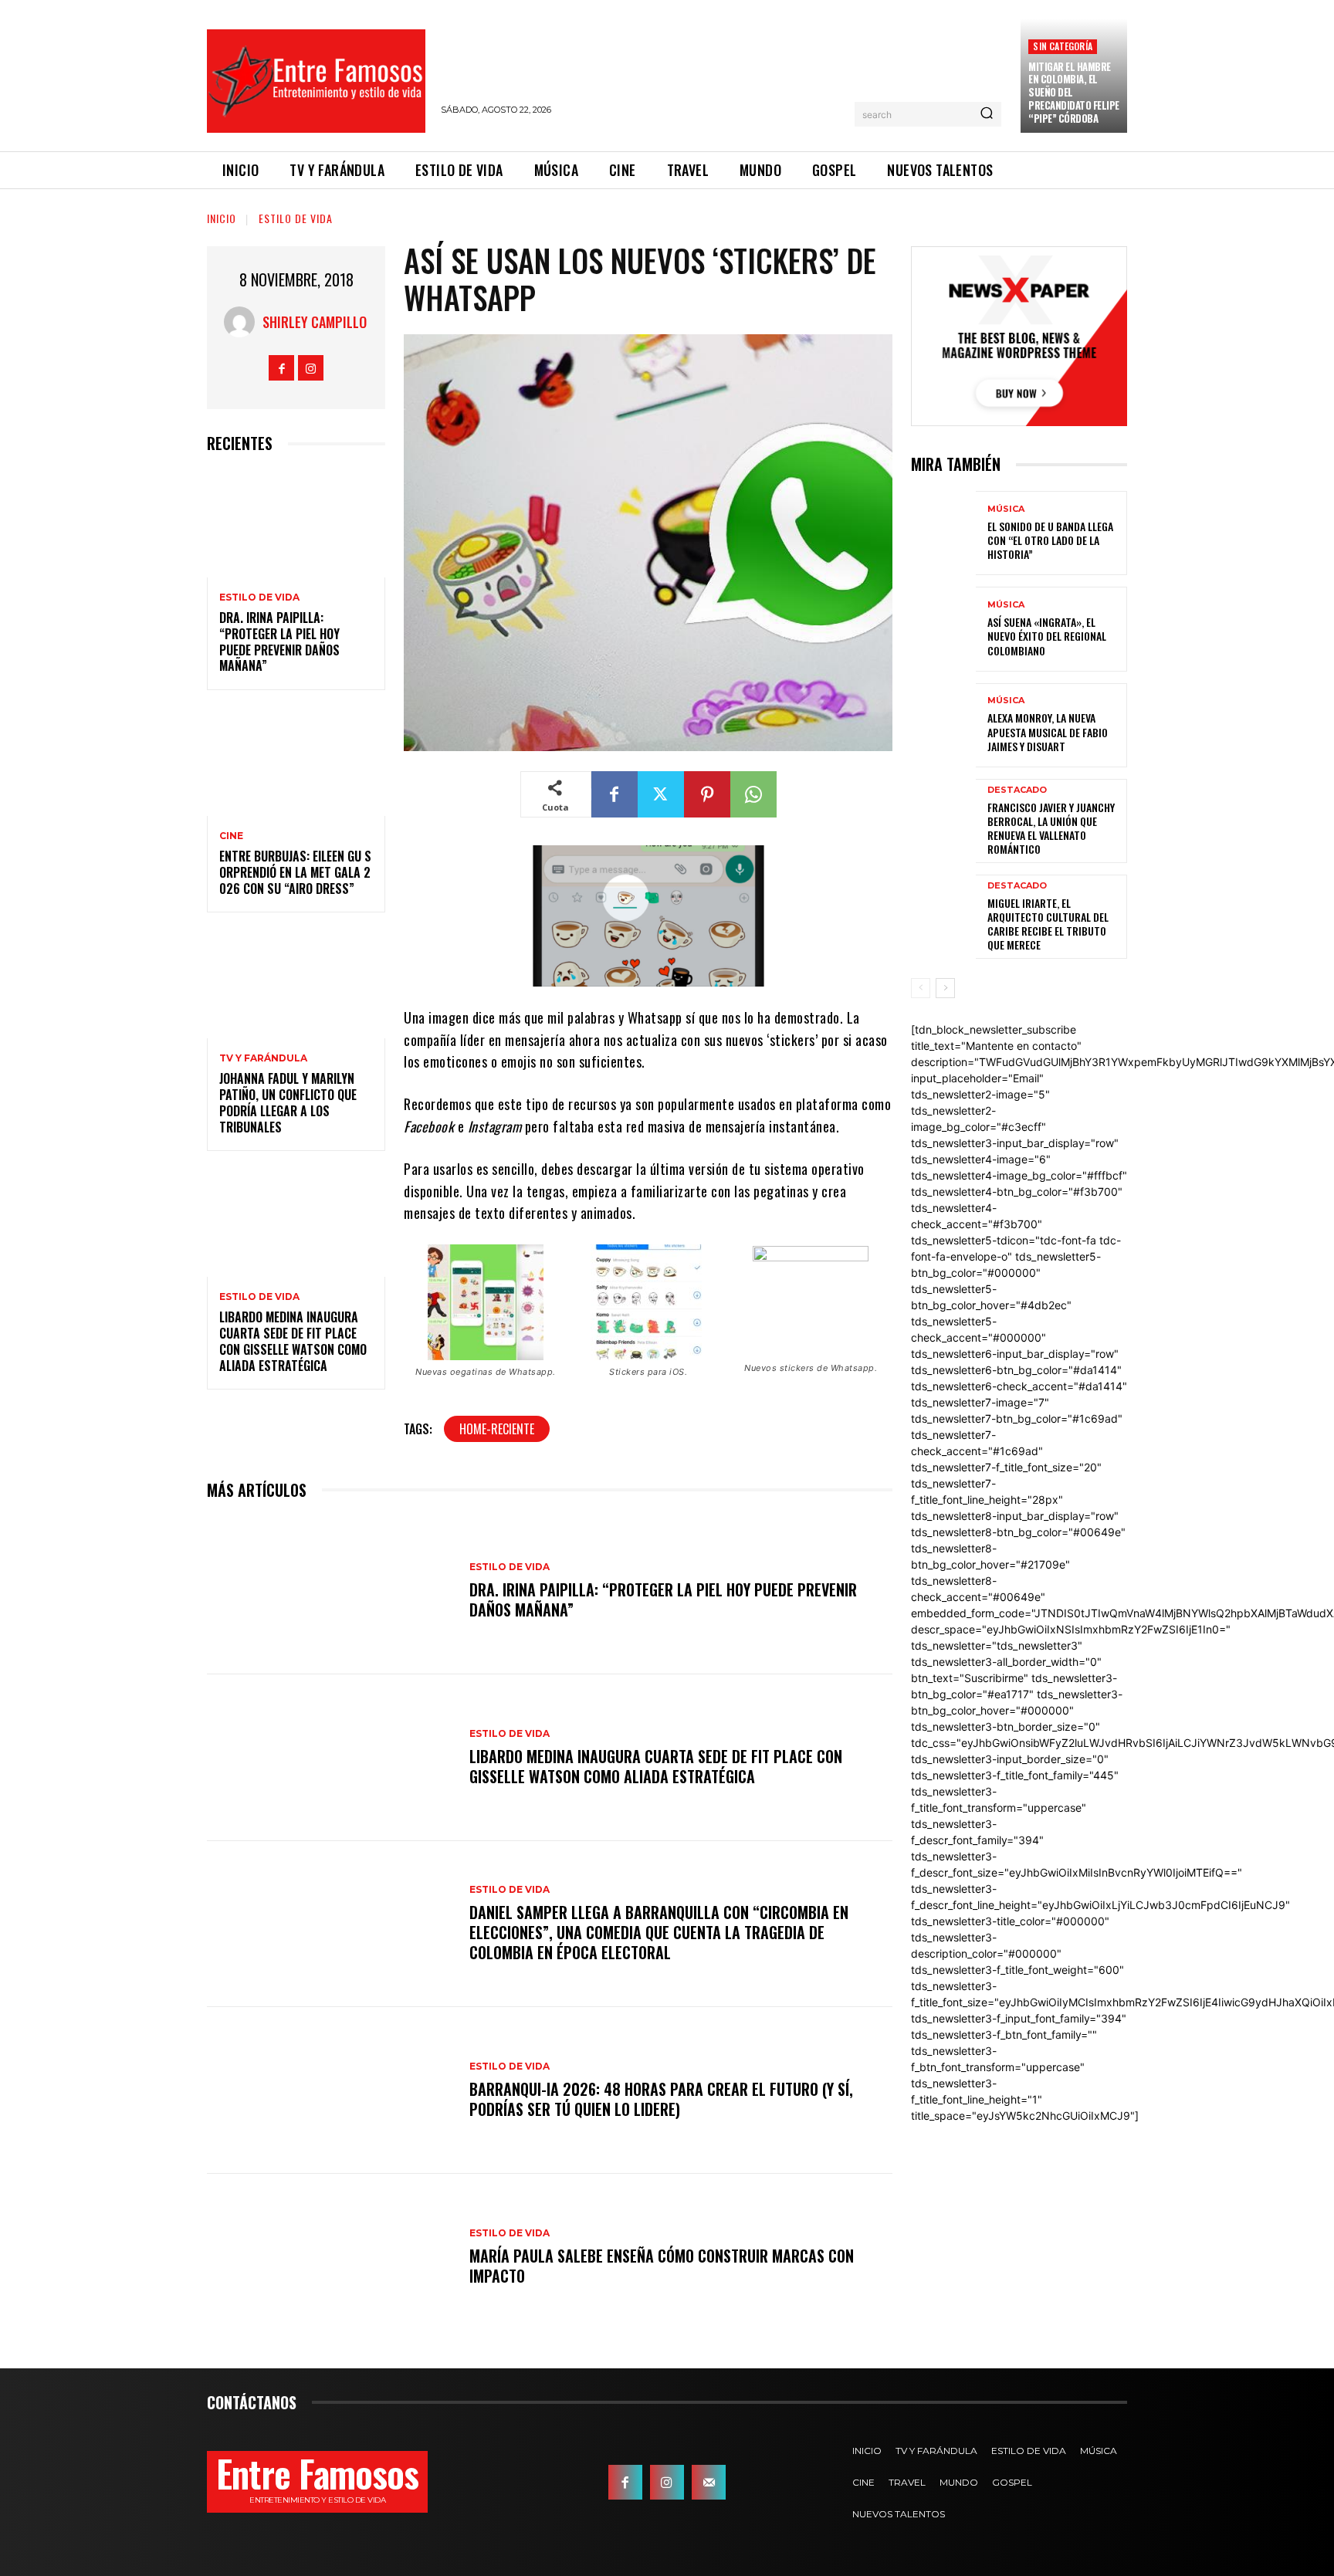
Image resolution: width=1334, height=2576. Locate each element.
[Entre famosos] (316, 81)
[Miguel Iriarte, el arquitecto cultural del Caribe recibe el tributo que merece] (943, 917)
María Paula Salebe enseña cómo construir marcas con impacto (662, 2266)
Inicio (222, 218)
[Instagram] (311, 368)
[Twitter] (661, 794)
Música (1006, 509)
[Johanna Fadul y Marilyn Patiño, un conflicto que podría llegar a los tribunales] (296, 985)
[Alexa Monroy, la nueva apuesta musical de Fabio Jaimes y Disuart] (943, 725)
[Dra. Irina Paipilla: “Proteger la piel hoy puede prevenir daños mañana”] (296, 524)
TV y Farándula (263, 1058)
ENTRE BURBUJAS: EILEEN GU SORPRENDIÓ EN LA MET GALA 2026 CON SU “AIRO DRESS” (295, 872)
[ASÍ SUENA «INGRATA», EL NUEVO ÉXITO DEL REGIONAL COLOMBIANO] (943, 629)
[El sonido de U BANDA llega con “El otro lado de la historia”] (943, 533)
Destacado (1017, 790)
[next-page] (945, 988)
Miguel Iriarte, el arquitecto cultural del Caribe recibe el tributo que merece (1048, 924)
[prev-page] (921, 988)
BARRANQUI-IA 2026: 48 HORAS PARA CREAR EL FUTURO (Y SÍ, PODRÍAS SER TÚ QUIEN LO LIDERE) (661, 2099)
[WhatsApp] (753, 794)
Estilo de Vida (296, 218)
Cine (231, 836)
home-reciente (497, 1429)
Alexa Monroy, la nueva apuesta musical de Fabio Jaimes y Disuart (1048, 731)
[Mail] (709, 2482)
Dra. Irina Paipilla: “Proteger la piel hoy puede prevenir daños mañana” (279, 641)
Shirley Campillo (315, 322)
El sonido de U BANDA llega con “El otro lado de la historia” (1050, 540)
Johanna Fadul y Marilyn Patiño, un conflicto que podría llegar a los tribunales (288, 1102)
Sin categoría (1063, 46)
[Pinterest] (707, 794)
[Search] (987, 114)
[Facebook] (281, 368)
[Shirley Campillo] (243, 322)
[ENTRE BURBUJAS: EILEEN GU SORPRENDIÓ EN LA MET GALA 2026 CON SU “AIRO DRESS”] (296, 762)
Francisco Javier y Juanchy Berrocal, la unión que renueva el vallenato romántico (1051, 828)
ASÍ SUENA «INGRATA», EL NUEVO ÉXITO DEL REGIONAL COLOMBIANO (1047, 636)
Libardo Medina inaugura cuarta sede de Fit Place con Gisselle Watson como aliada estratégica (293, 1341)
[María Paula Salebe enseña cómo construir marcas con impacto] (330, 2257)
